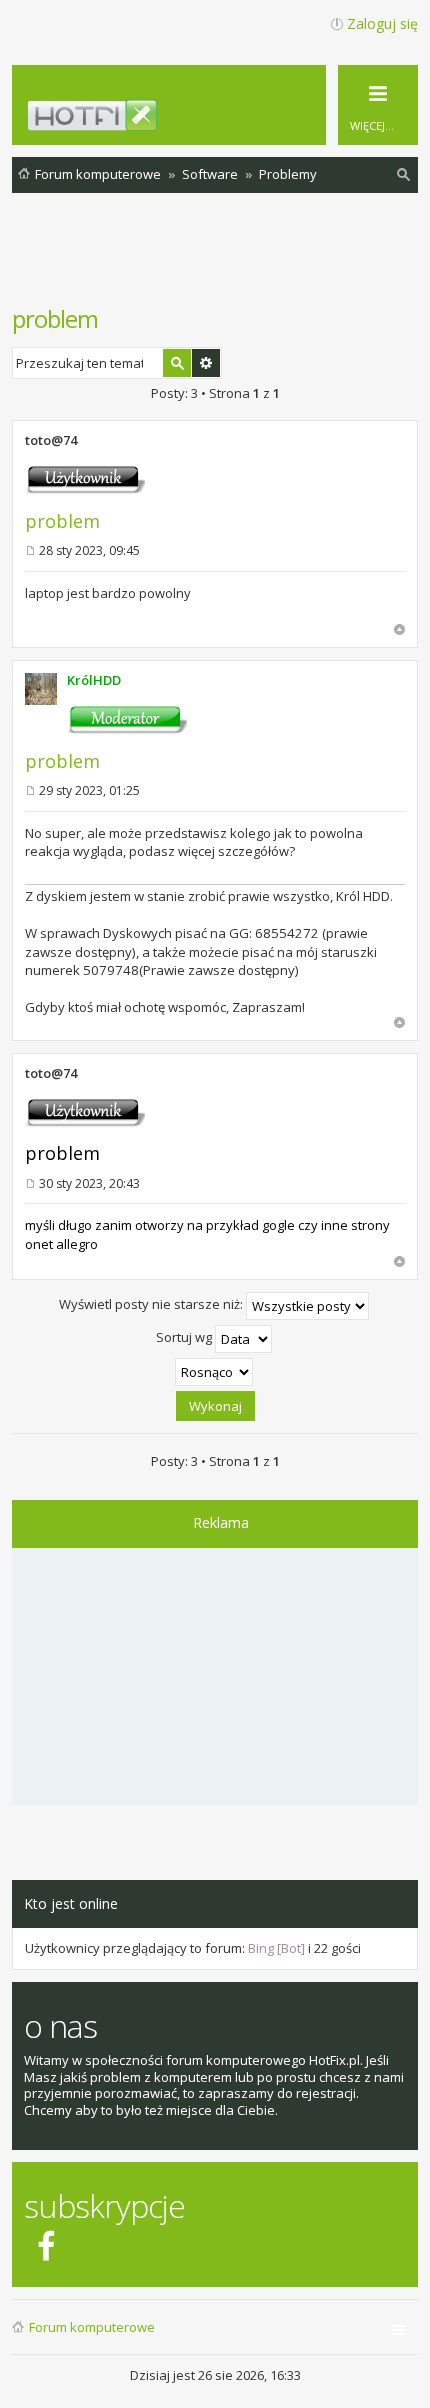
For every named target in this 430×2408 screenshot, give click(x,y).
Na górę (399, 629)
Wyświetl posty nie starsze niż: (152, 1305)
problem (55, 318)
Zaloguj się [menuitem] (382, 23)
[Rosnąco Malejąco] (215, 1372)
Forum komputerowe (92, 2327)
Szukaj (177, 363)
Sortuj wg (185, 1338)
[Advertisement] (221, 259)
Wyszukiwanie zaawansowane (206, 363)
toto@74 (51, 440)
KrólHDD (94, 680)
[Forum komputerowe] (226, 122)
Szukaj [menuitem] (404, 177)
